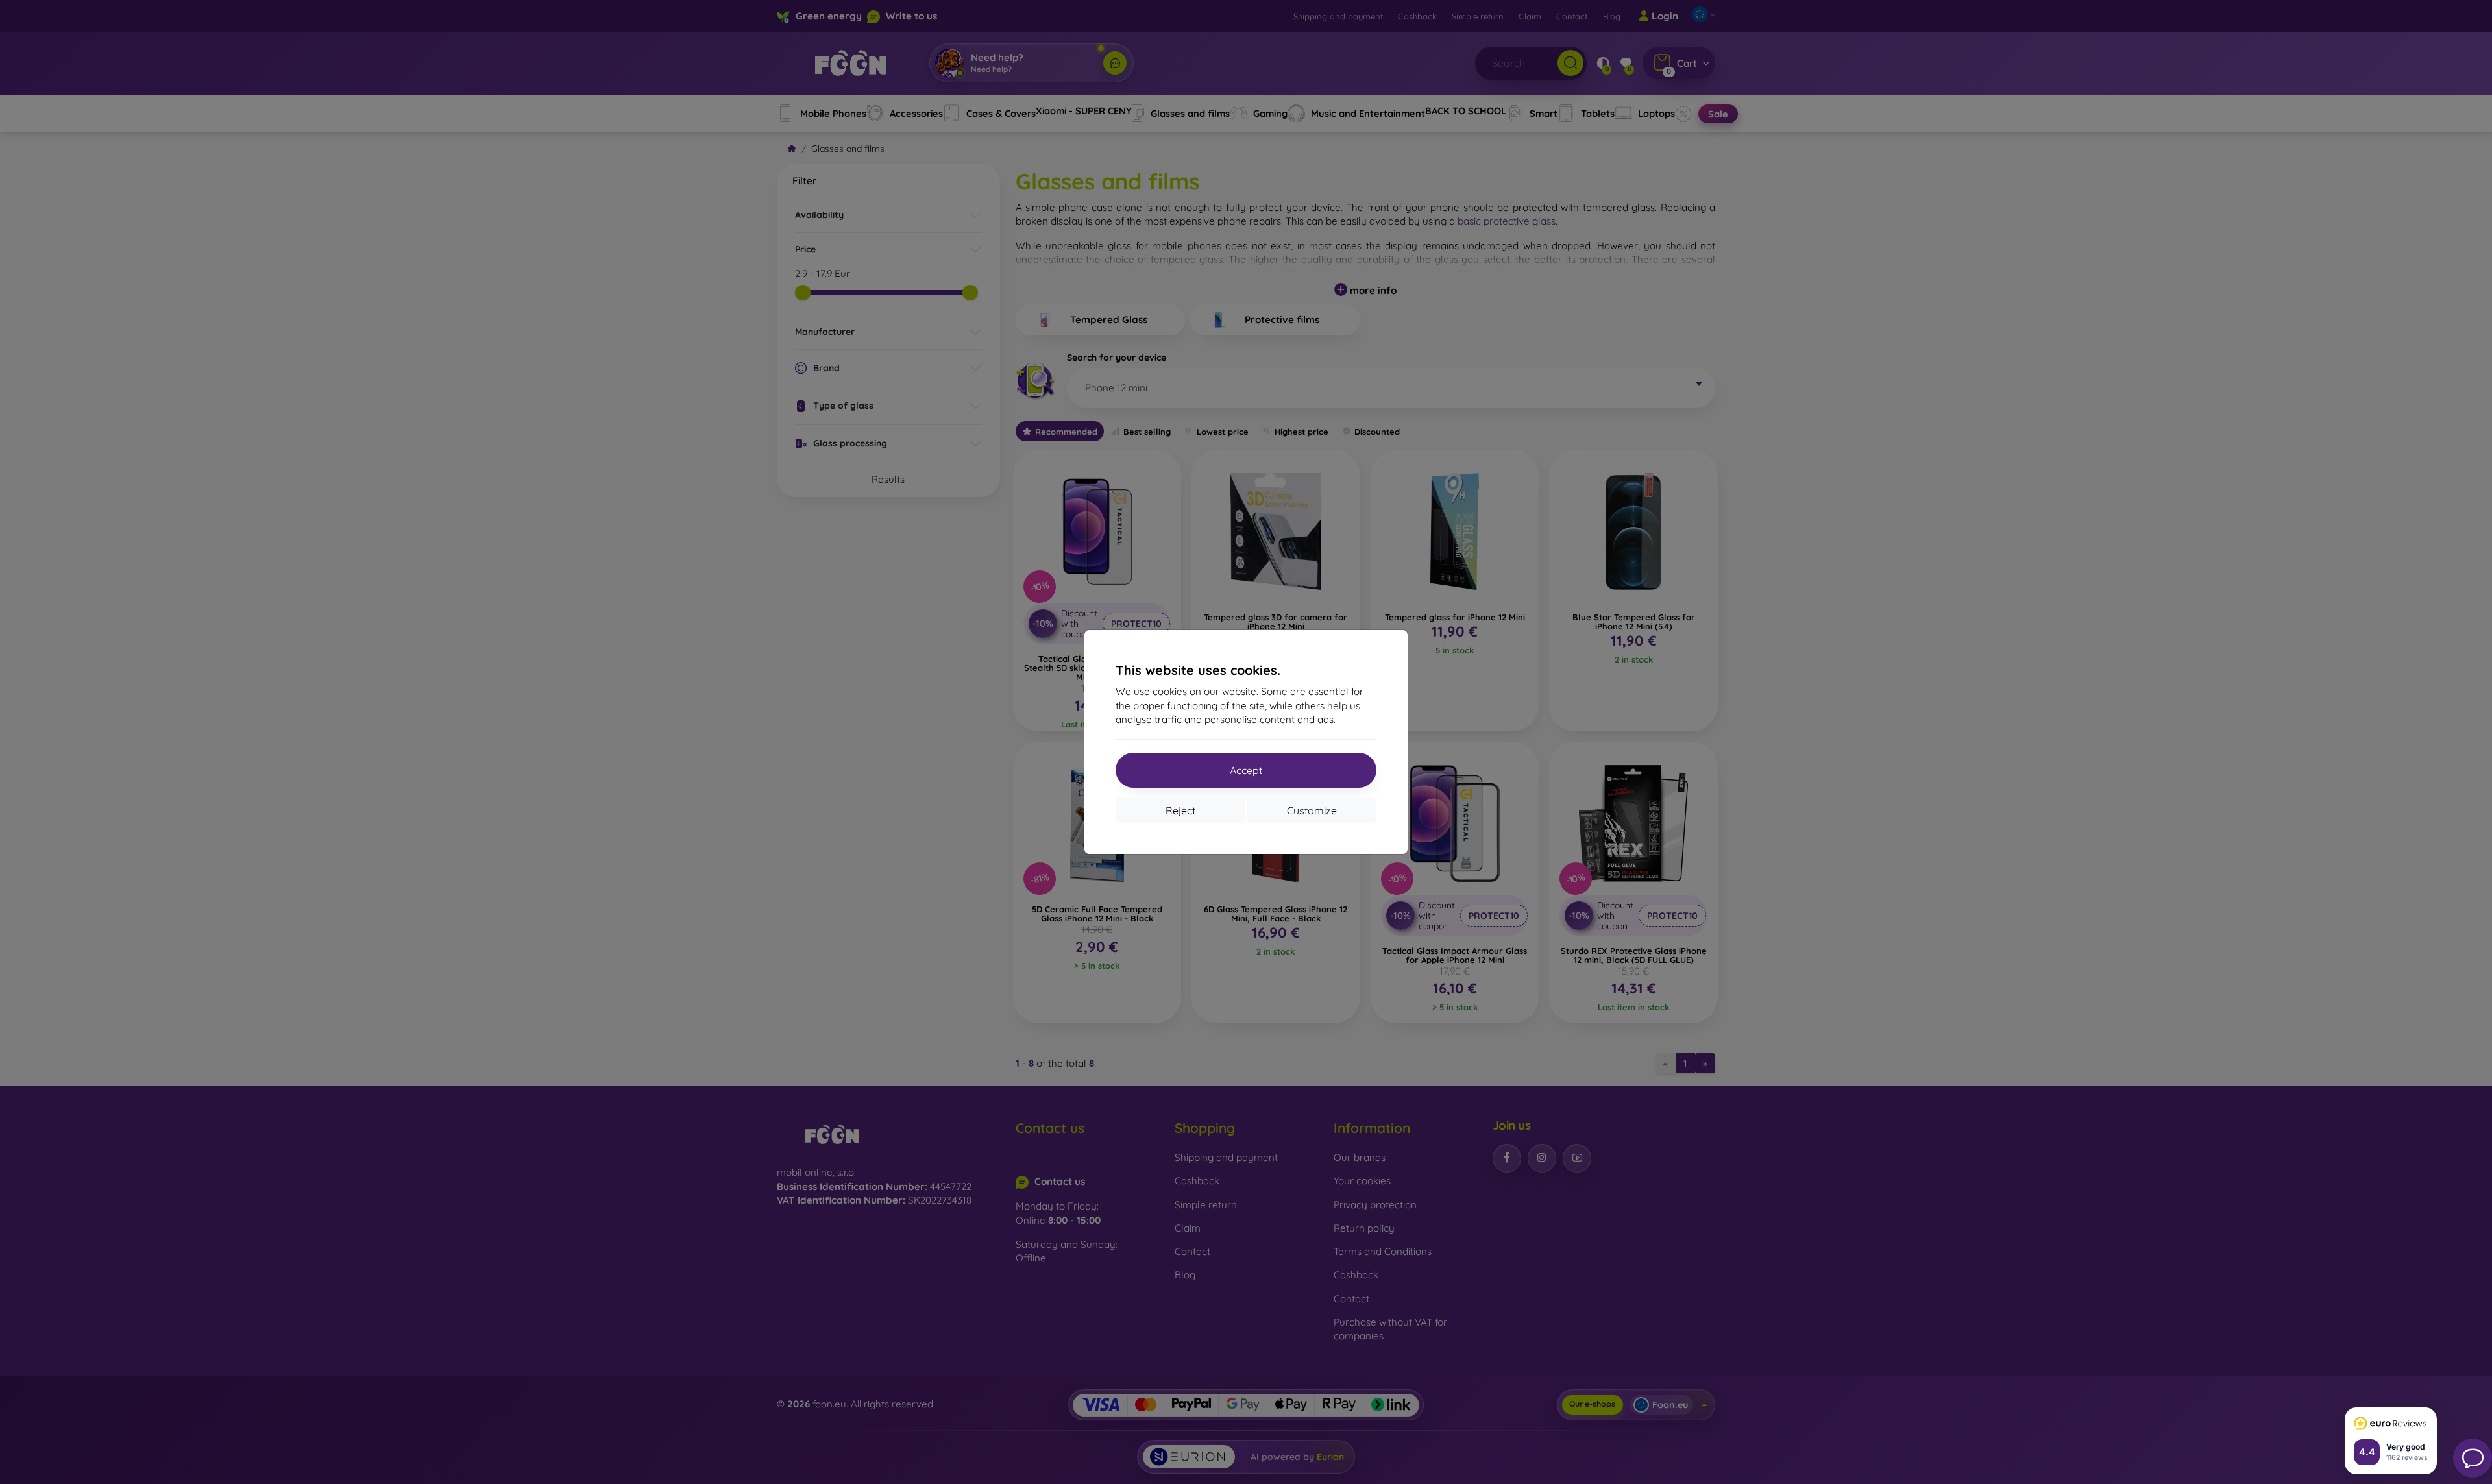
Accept (1246, 770)
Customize (1312, 810)
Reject (1180, 810)
